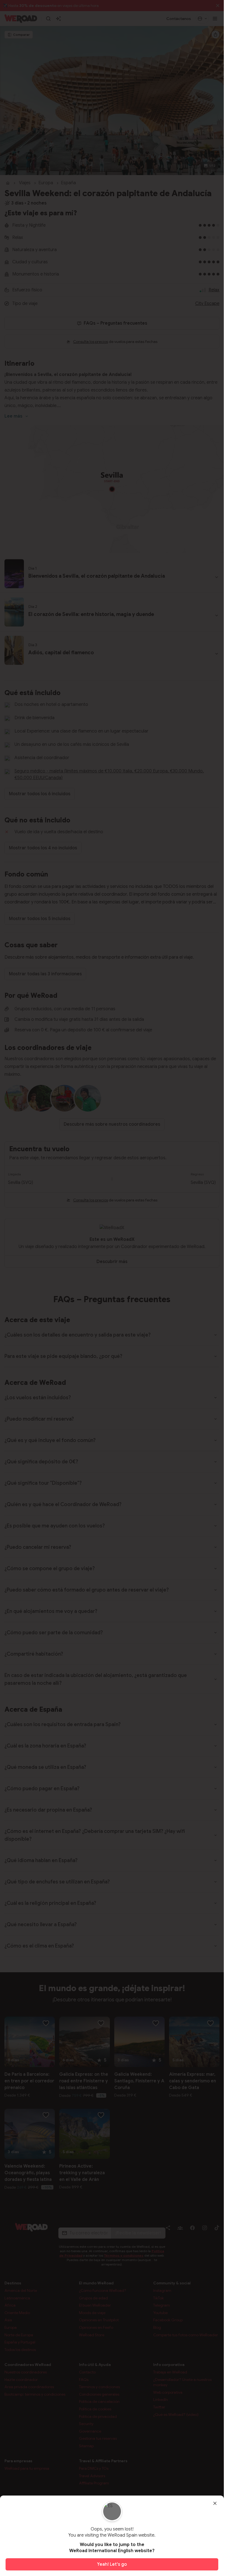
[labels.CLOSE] (215, 2503)
